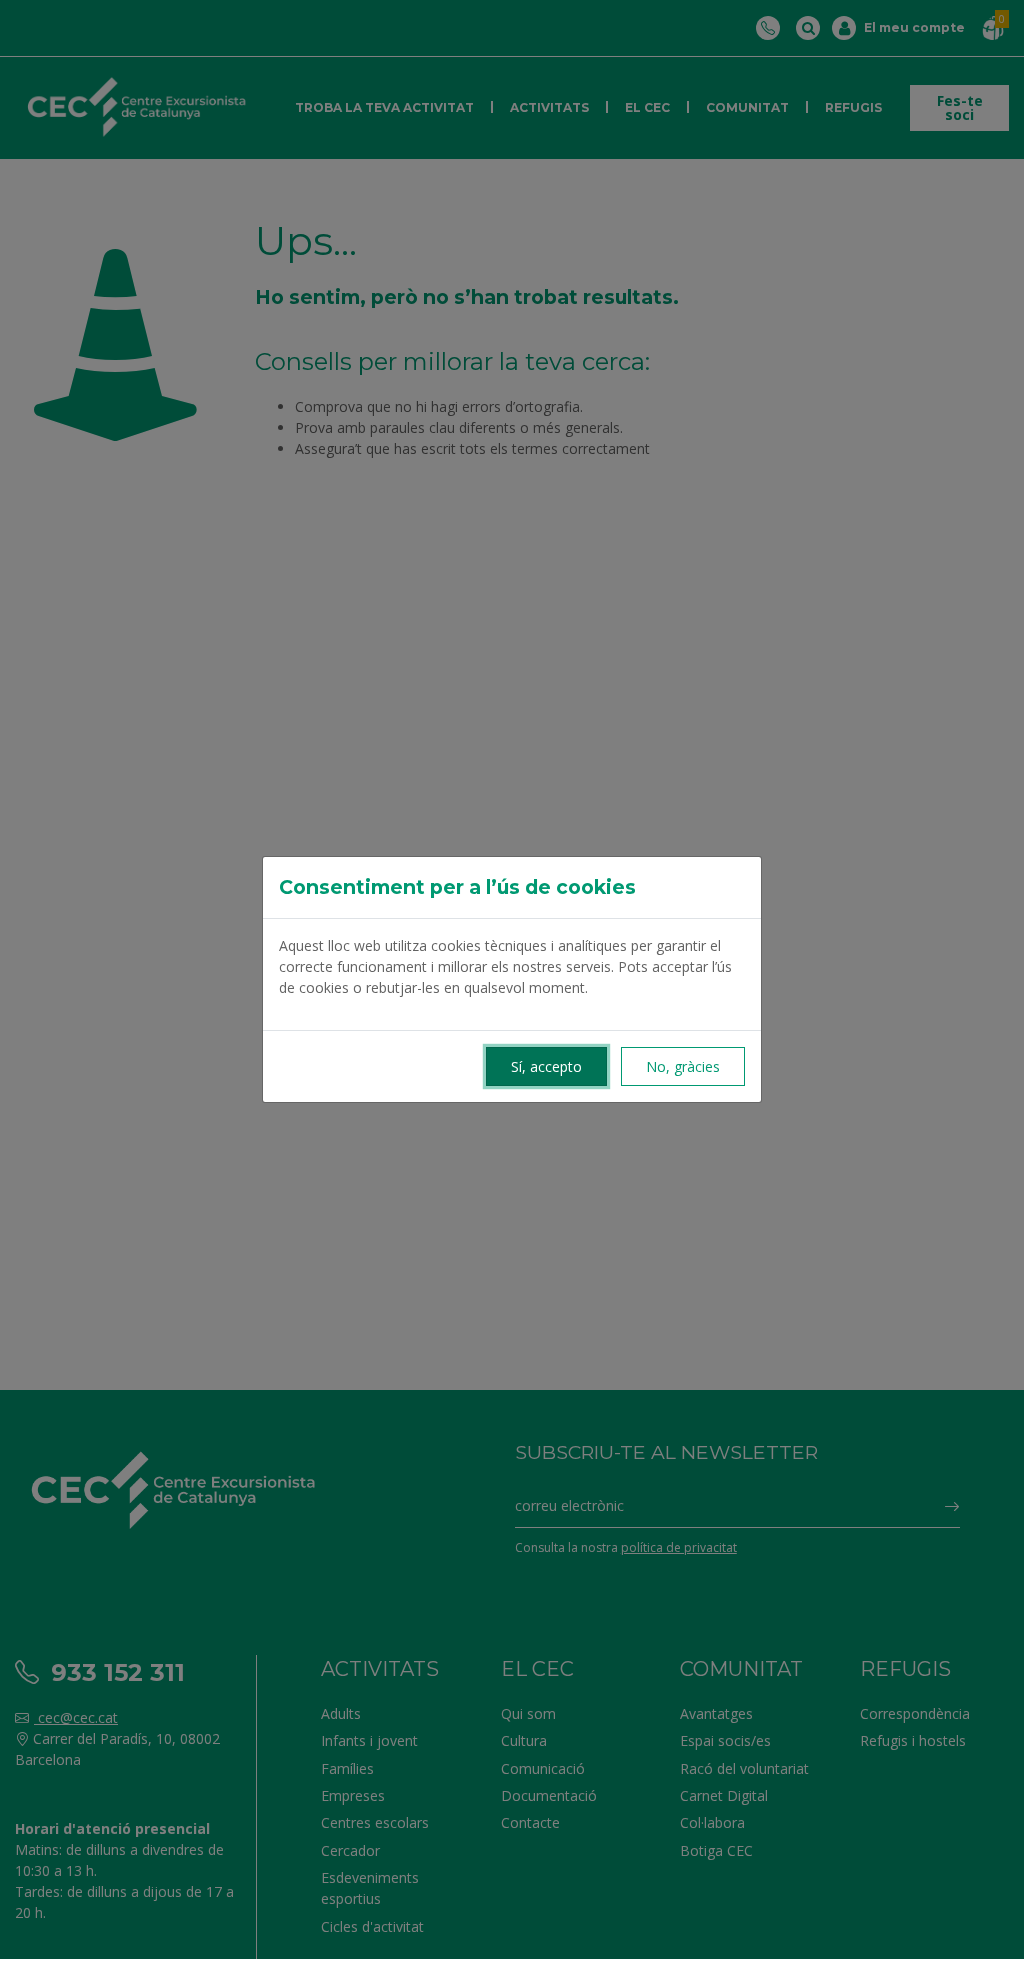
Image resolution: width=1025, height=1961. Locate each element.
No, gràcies (683, 1066)
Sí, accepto (546, 1066)
